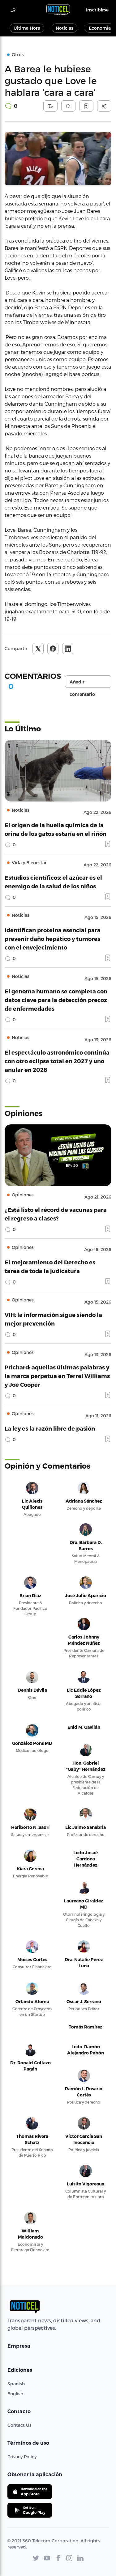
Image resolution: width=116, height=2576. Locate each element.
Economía (100, 28)
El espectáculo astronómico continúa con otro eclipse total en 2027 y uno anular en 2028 (57, 1061)
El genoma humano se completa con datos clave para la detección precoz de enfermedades (56, 1000)
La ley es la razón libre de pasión (50, 1428)
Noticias (64, 28)
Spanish (16, 2384)
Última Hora (27, 28)
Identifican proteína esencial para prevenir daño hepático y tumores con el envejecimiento (53, 939)
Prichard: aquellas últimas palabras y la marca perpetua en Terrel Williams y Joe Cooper (57, 1376)
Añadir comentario (82, 683)
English (15, 2394)
